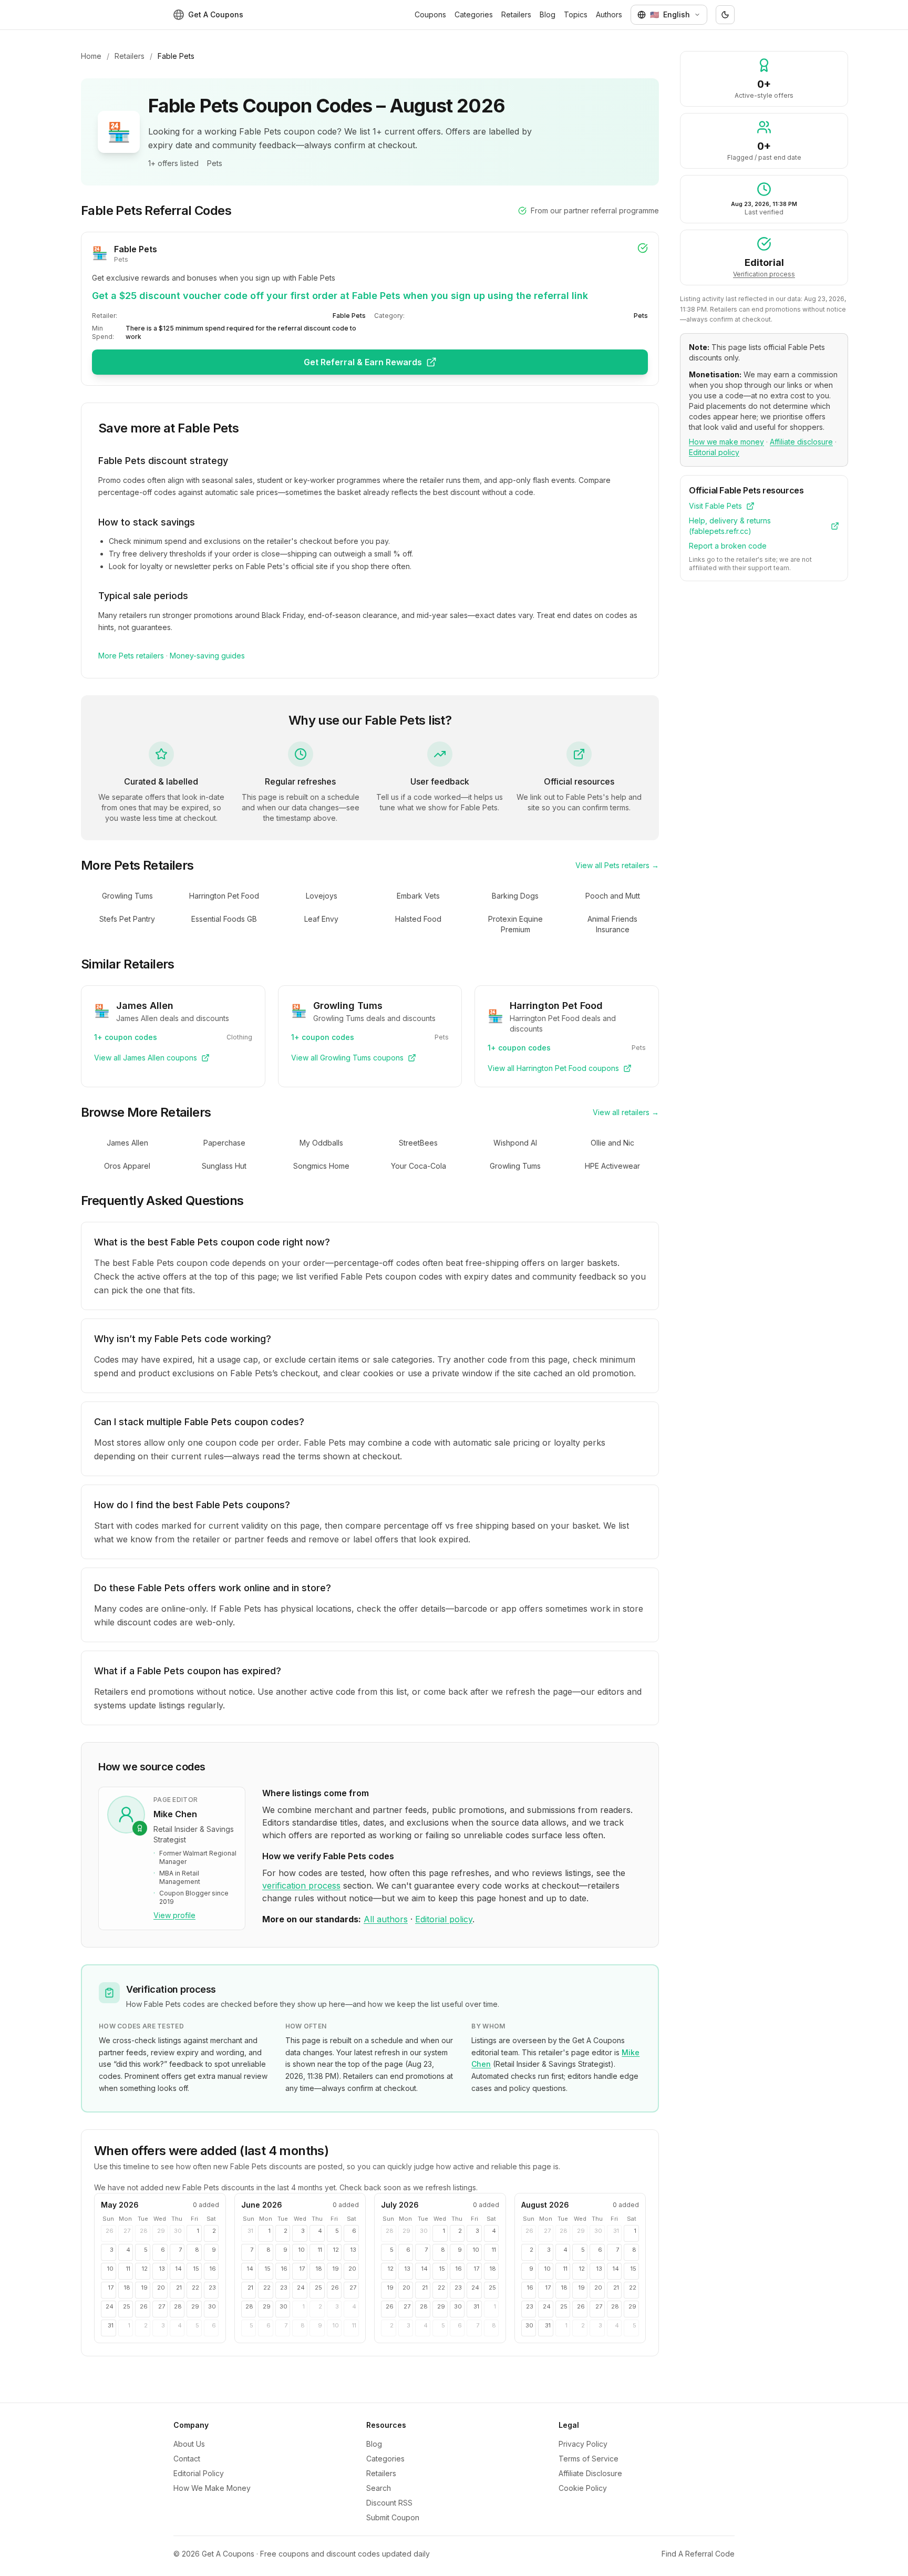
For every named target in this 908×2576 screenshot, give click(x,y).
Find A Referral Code (698, 2554)
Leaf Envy (321, 919)
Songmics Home (321, 1166)
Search (379, 2488)
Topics (576, 14)
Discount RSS (389, 2503)
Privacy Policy (583, 2444)
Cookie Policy (583, 2488)
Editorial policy (444, 1919)
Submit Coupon (393, 2517)
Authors (609, 14)
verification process (301, 1885)
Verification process (764, 274)
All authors (386, 1919)
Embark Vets (418, 896)
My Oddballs (321, 1143)
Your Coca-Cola (419, 1166)
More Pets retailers (131, 656)
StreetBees (418, 1143)
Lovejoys (322, 896)
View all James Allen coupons (146, 1058)
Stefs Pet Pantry (127, 919)
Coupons (430, 14)
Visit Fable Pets (715, 506)
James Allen (127, 1143)
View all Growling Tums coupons (347, 1058)
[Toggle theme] (725, 15)
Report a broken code (728, 546)
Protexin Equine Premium (515, 924)
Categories (474, 14)
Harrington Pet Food (224, 896)
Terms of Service (589, 2459)
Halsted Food (418, 919)
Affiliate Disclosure (590, 2473)
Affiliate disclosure (801, 442)
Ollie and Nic (612, 1143)
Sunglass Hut (224, 1166)
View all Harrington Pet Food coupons (553, 1068)
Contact (187, 2459)
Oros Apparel (127, 1166)
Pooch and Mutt (613, 896)
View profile (174, 1915)
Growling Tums (127, 896)
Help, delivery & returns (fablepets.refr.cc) (730, 526)
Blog (548, 14)
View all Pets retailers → (617, 865)
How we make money (726, 442)
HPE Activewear (612, 1166)
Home (91, 56)
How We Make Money (212, 2488)
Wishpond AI (515, 1143)
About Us (189, 2444)
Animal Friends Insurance (612, 924)
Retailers (516, 14)
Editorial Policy (199, 2473)
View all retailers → (626, 1112)
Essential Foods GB (224, 919)
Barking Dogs (515, 896)
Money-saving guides (207, 656)
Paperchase (224, 1143)
